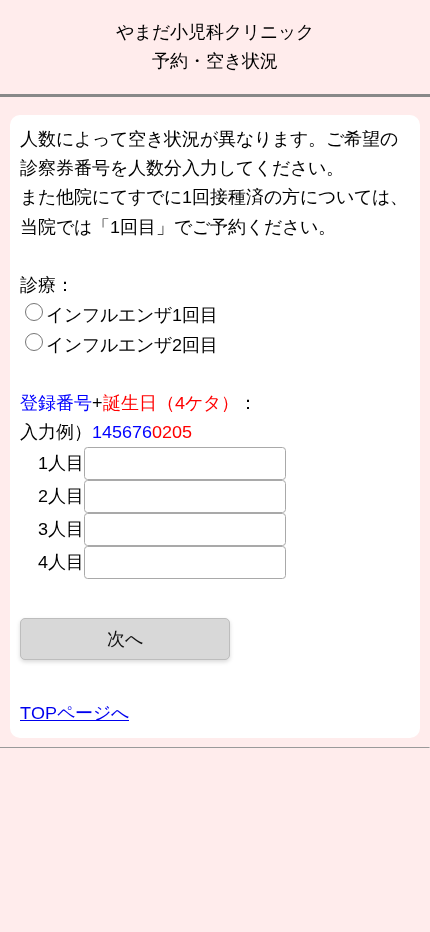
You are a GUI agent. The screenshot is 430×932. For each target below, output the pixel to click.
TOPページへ (74, 713)
